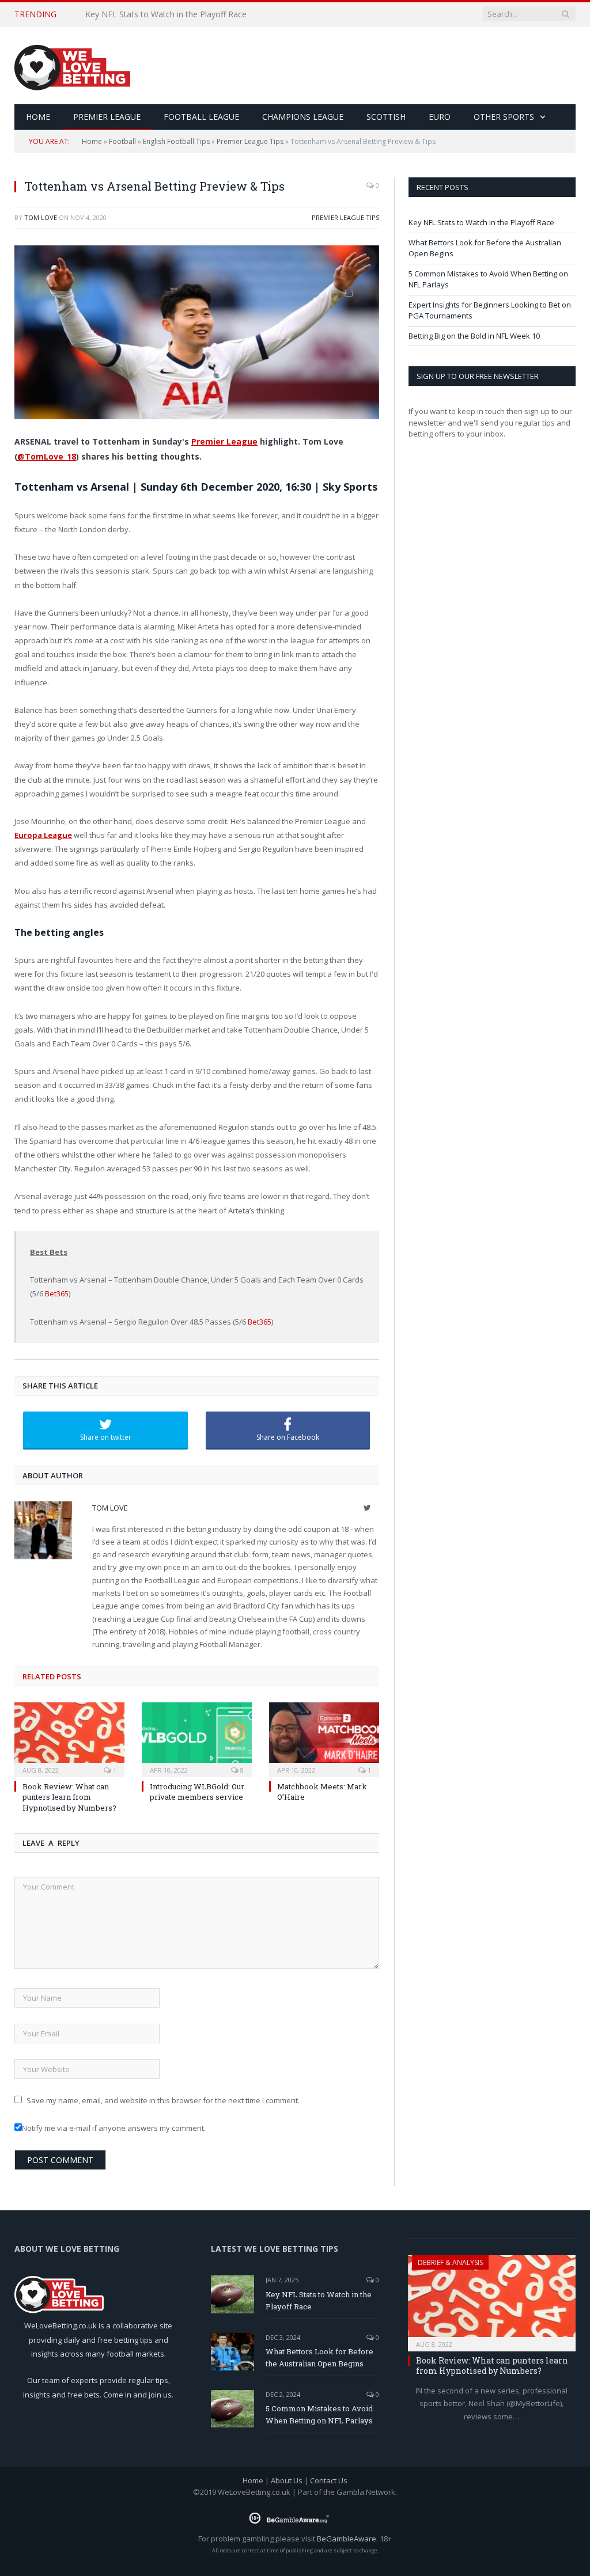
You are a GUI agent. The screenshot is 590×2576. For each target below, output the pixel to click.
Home (92, 141)
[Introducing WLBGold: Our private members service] (197, 1738)
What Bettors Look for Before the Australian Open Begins (194, 14)
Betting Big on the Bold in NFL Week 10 (474, 336)
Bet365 (57, 1293)
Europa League (43, 835)
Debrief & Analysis (450, 2262)
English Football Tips (176, 141)
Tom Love (41, 217)
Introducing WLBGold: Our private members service (197, 1792)
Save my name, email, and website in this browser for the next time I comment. (163, 2100)
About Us (287, 2480)
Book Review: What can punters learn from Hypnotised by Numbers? (69, 1797)
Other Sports (504, 117)
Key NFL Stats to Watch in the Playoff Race (481, 222)
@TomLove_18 (47, 456)
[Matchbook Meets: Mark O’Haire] (324, 1738)
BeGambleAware (347, 2539)
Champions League (303, 117)
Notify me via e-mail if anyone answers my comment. (114, 2128)
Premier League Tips (250, 141)
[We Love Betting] (72, 65)
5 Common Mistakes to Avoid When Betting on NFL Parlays (319, 2414)
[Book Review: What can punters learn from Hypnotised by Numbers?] (69, 1738)
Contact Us (329, 2480)
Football (122, 141)
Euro (440, 117)
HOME (38, 117)
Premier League (107, 117)
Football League (201, 117)
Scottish (386, 117)
